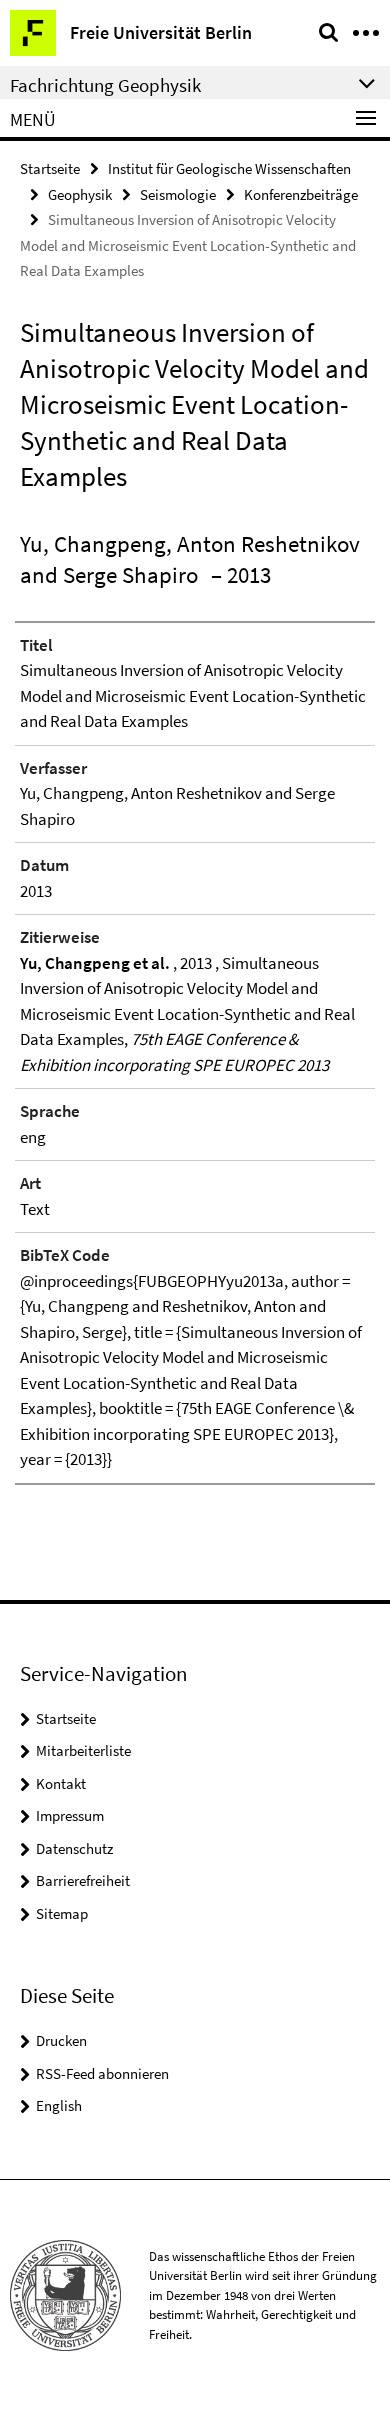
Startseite (50, 168)
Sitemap (62, 1913)
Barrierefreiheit (83, 1880)
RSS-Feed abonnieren (102, 2073)
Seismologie (178, 194)
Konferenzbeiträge (301, 194)
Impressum (70, 1815)
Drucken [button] (61, 2040)
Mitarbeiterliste (83, 1750)
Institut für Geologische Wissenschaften (229, 168)
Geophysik (80, 194)
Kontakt (61, 1783)
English (59, 2105)
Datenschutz (74, 1848)
